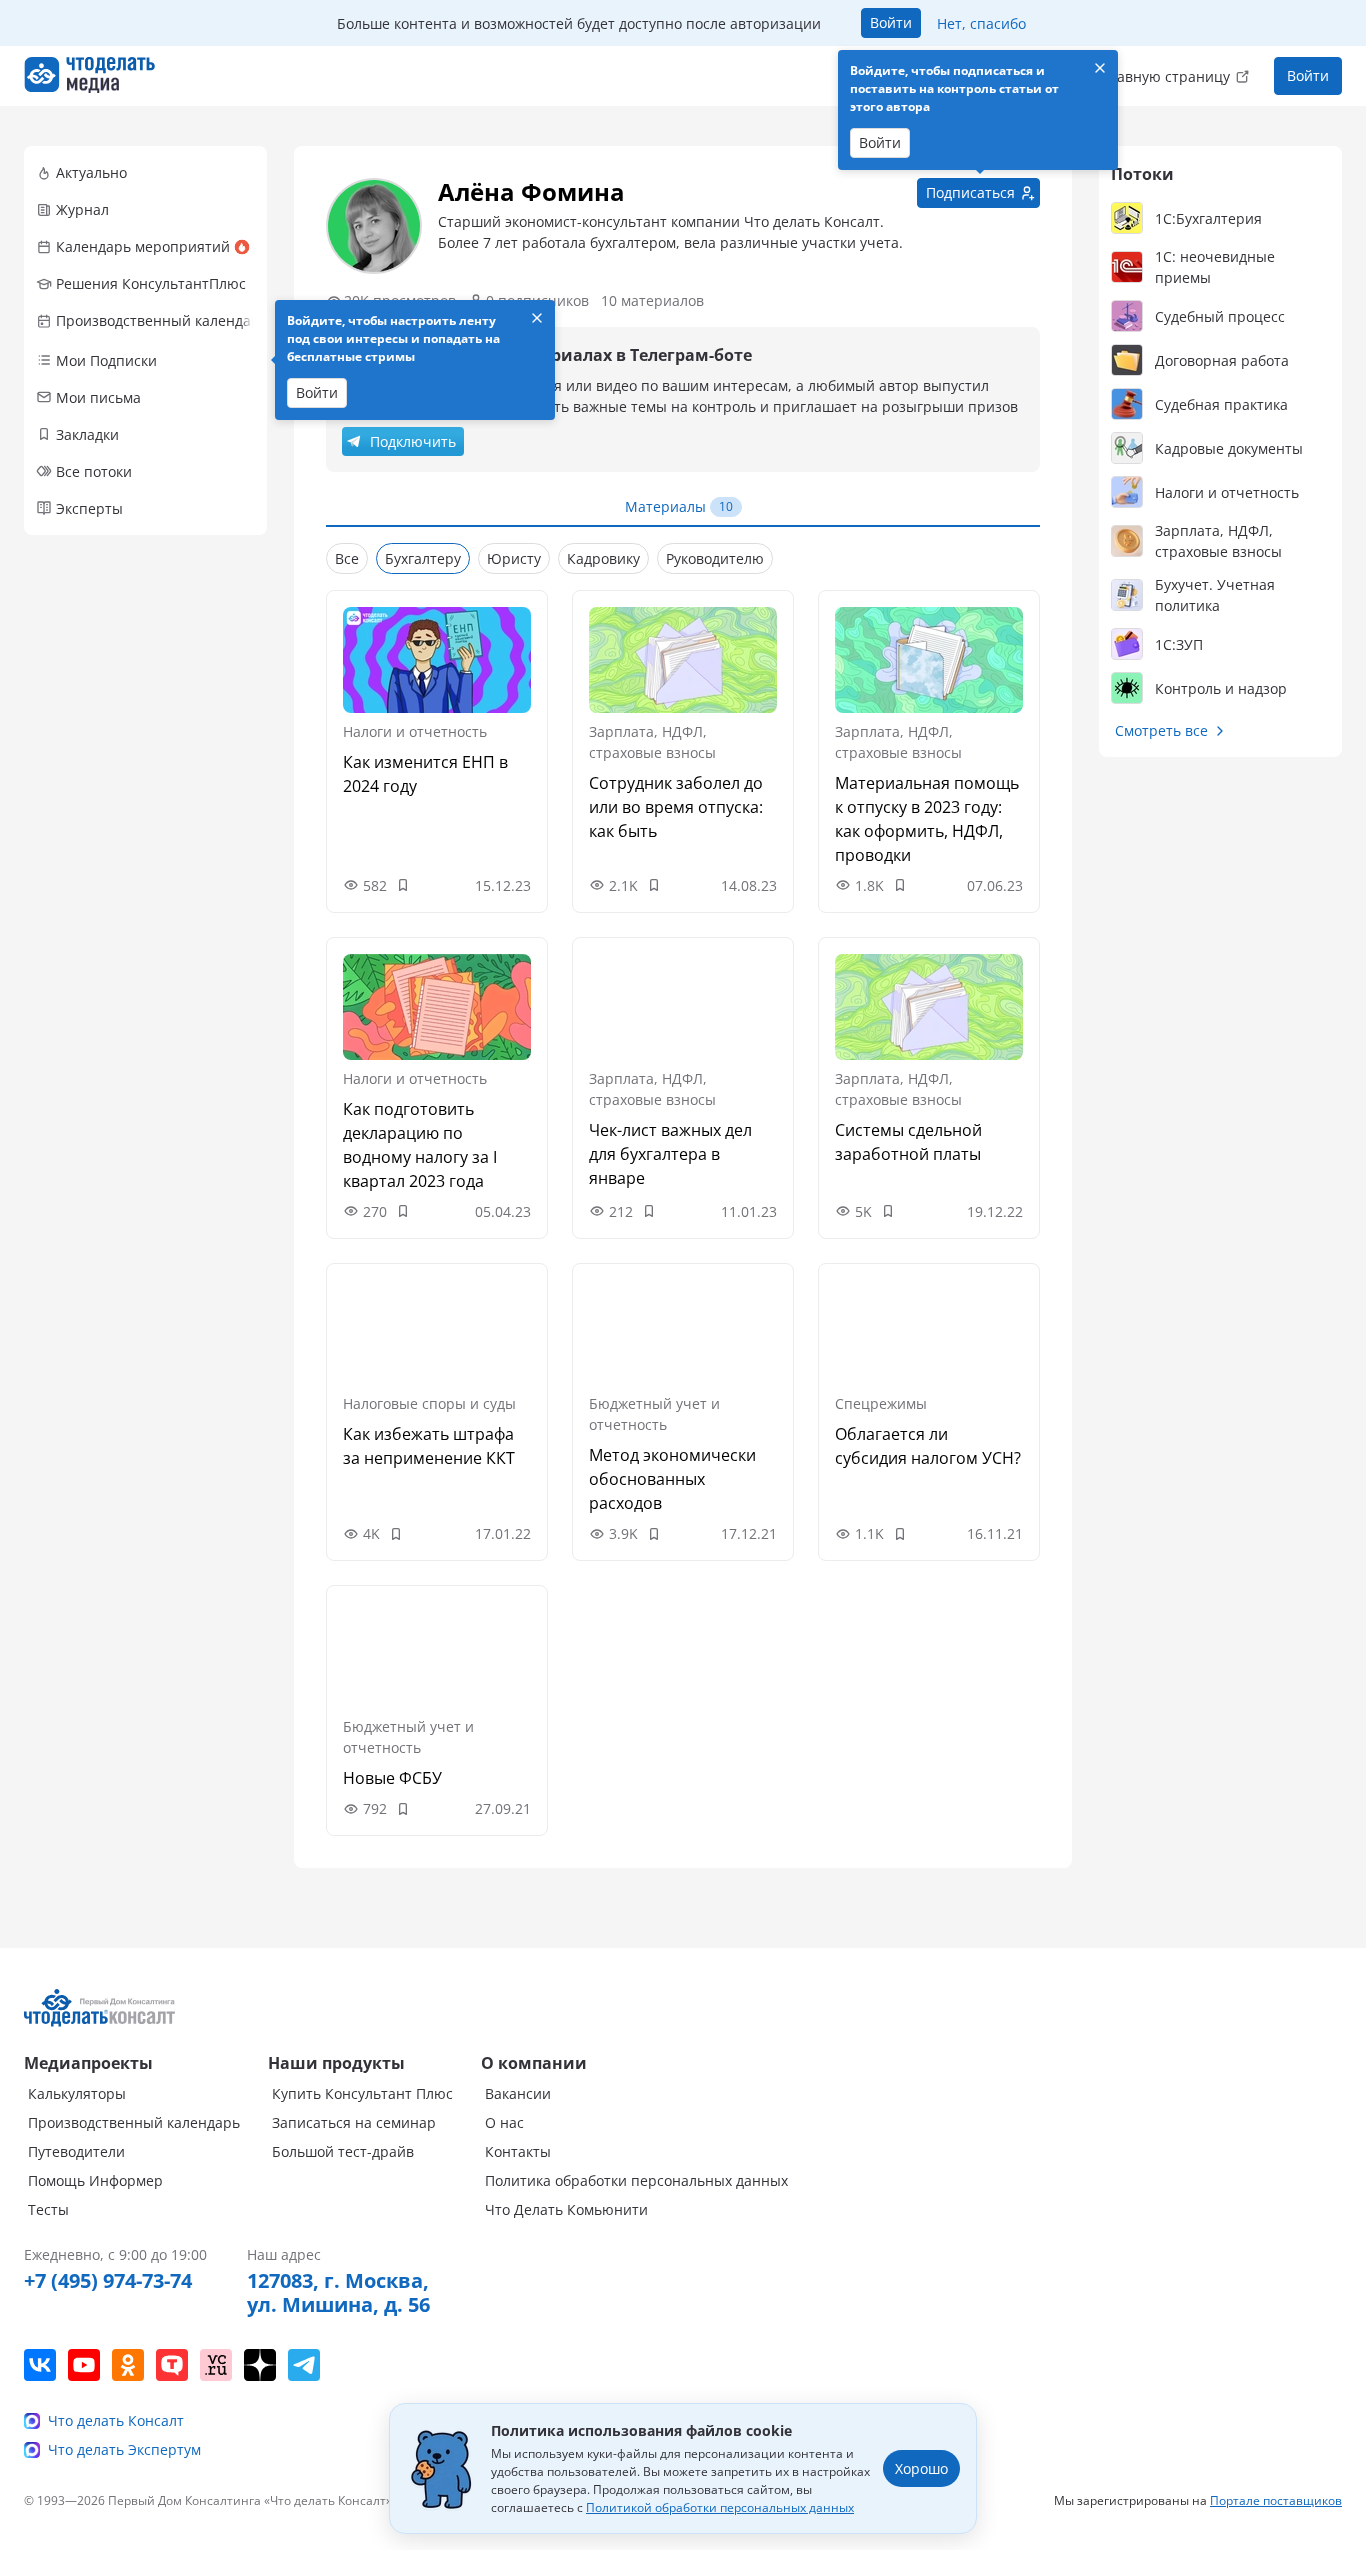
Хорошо (921, 2468)
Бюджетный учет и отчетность (654, 1414)
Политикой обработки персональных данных (720, 2507)
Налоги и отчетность (415, 731)
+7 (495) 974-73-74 (108, 2281)
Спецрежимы (881, 1403)
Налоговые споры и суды (429, 1403)
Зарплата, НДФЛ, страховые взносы (652, 742)
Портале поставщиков (1276, 2500)
